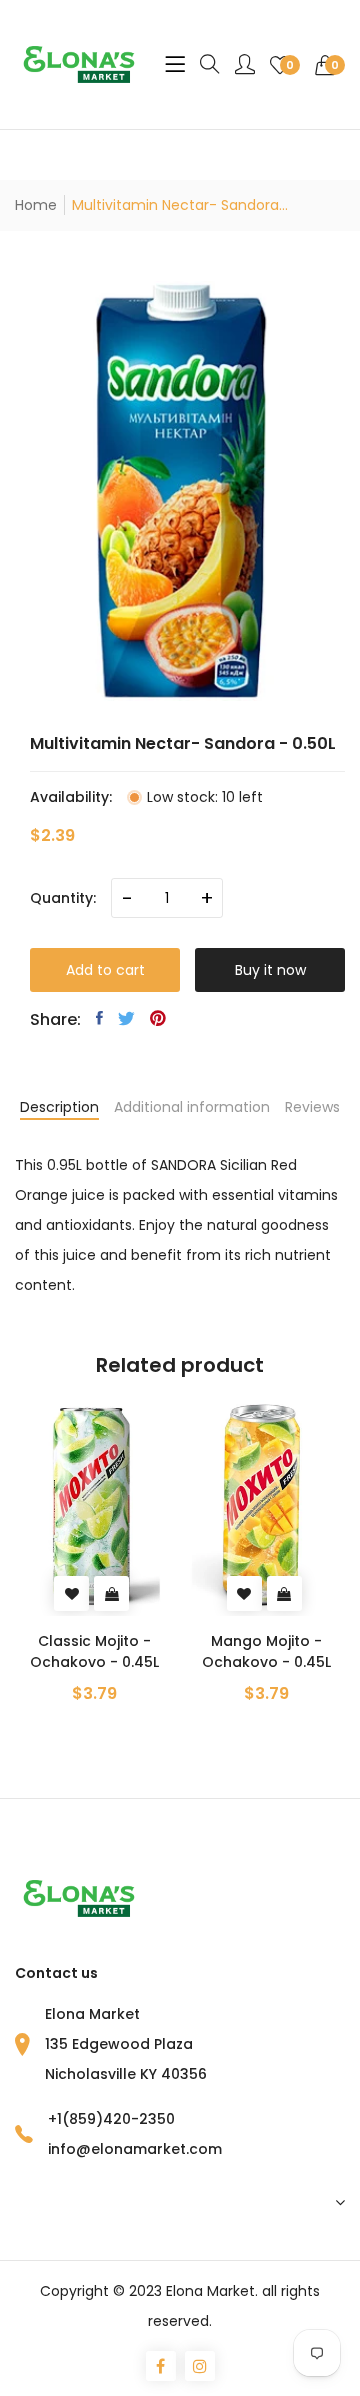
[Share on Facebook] (99, 1018)
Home (36, 205)
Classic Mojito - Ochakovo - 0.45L (94, 1651)
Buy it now (270, 970)
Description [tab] (59, 1107)
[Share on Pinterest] (158, 1018)
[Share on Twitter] (126, 1018)
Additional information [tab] (192, 1107)
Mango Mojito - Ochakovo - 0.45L (266, 1651)
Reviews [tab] (312, 1107)
